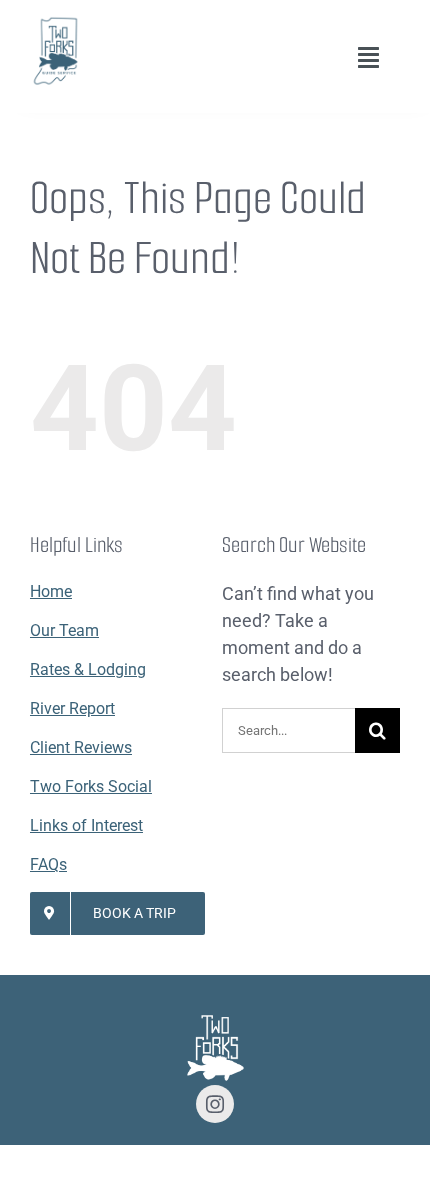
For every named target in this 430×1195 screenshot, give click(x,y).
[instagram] (215, 1104)
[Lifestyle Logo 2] (55, 23)
